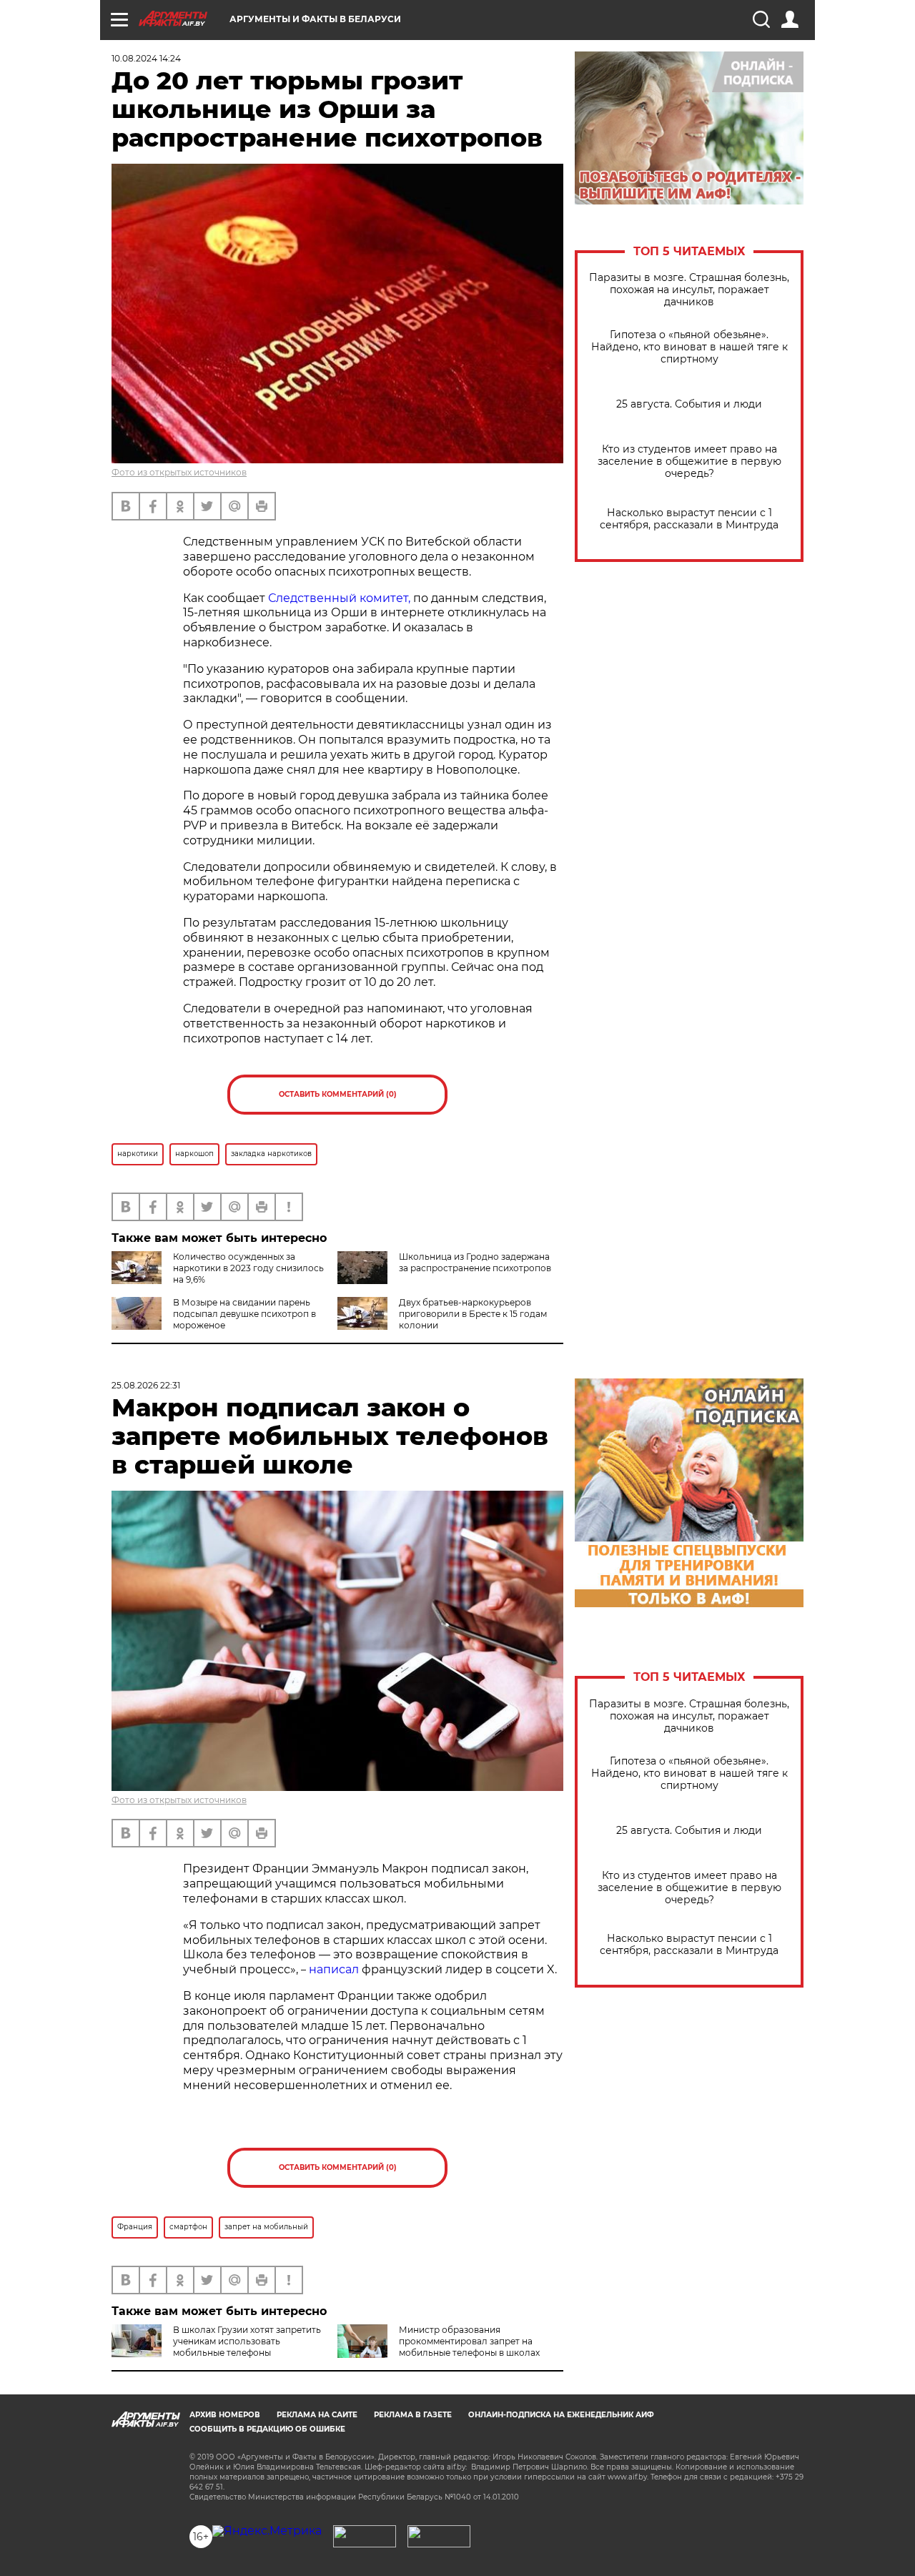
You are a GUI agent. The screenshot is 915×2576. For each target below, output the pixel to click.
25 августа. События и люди (689, 404)
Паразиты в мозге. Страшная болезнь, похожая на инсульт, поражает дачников (689, 290)
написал (334, 1969)
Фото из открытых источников (179, 472)
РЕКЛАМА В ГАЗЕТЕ (413, 2415)
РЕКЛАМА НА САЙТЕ (317, 2415)
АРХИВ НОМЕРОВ (225, 2415)
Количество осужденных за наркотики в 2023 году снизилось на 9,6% (248, 1268)
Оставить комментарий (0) (338, 1094)
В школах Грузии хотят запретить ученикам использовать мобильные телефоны (247, 2341)
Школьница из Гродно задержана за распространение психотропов (475, 1262)
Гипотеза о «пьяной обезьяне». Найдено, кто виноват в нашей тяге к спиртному (689, 347)
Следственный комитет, (339, 598)
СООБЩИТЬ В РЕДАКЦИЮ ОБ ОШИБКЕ (267, 2429)
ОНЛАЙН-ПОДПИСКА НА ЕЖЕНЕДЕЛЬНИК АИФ (561, 2415)
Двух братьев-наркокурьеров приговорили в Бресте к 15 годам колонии (473, 1314)
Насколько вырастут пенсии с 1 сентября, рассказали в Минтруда (689, 519)
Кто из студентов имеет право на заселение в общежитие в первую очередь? (689, 462)
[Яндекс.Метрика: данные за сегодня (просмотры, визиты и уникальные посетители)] (267, 2531)
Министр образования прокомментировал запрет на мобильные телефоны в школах (469, 2341)
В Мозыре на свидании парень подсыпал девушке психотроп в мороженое (244, 1314)
